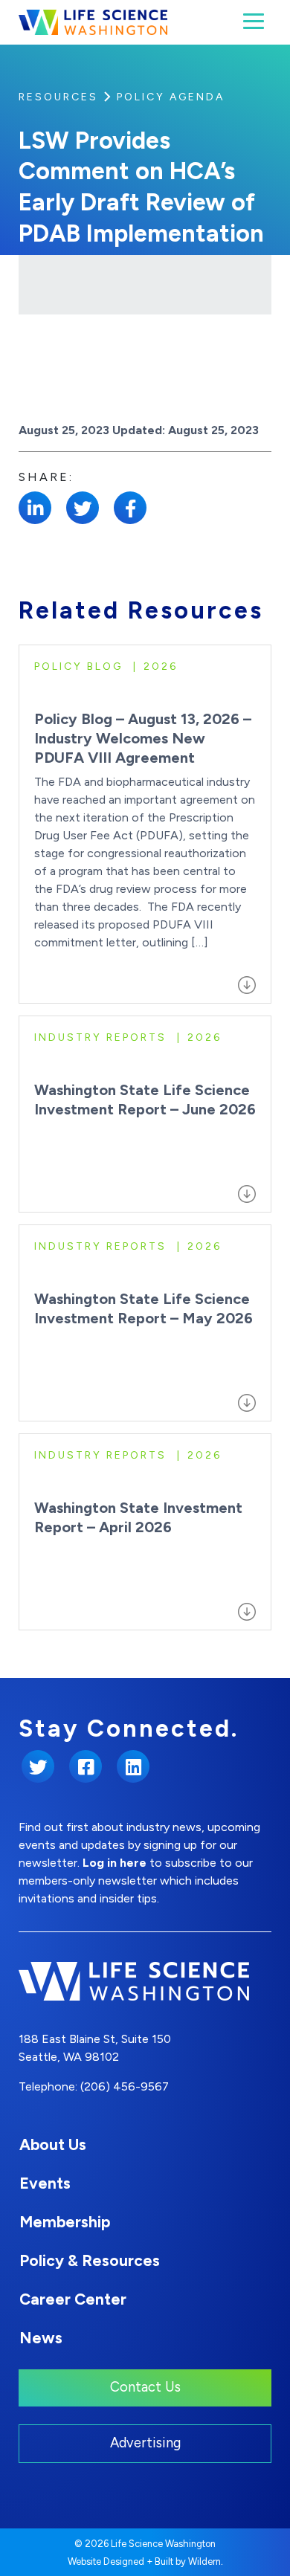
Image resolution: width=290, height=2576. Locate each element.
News (41, 2338)
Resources (58, 97)
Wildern (204, 2562)
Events (45, 2183)
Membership (65, 2222)
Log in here (115, 1863)
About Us (53, 2144)
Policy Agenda (171, 97)
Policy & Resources (90, 2260)
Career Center (73, 2299)
